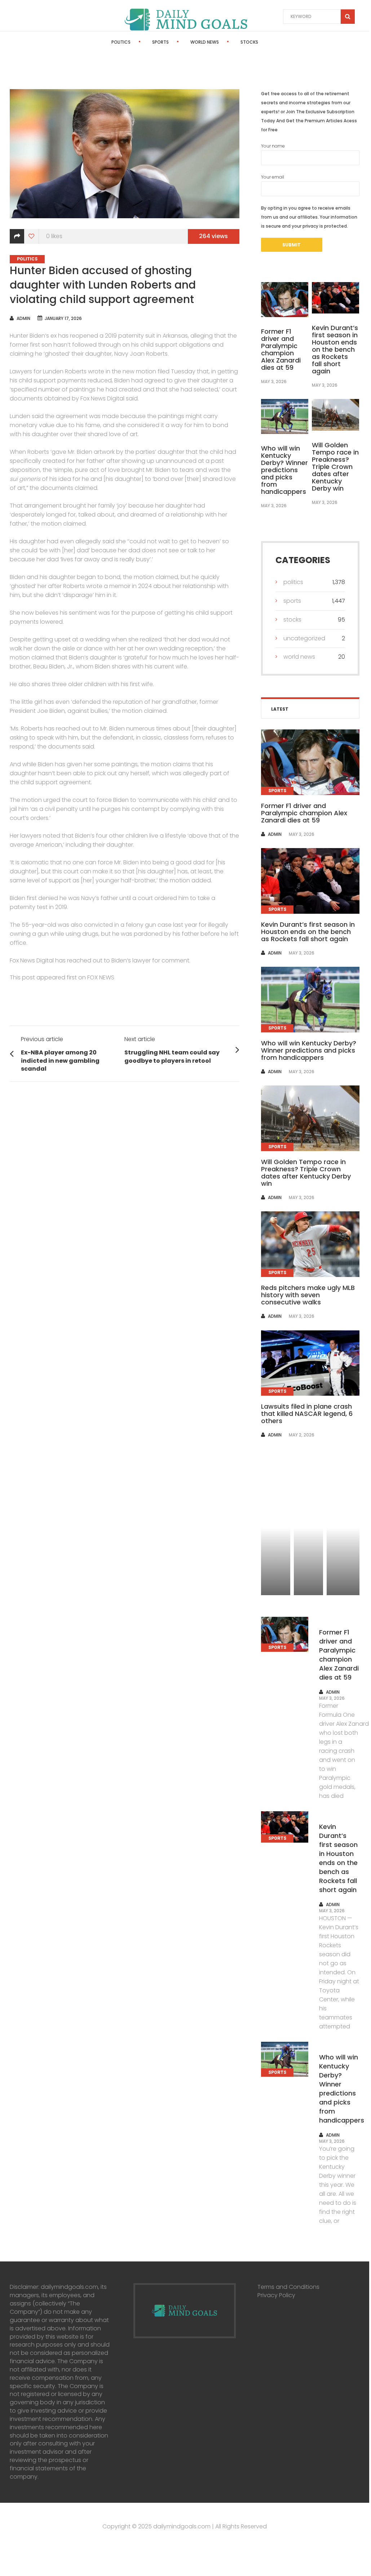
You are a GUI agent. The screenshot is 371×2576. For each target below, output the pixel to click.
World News (205, 42)
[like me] (32, 236)
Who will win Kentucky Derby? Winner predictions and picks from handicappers (284, 470)
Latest (280, 709)
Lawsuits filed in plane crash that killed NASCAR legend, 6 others (307, 1414)
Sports (160, 42)
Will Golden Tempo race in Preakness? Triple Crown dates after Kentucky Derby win (335, 467)
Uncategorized (304, 638)
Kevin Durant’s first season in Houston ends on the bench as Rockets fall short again (335, 349)
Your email (273, 177)
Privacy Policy (276, 2295)
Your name (273, 146)
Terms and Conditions (288, 2287)
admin (23, 318)
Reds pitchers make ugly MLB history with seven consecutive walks (308, 1295)
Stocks (249, 42)
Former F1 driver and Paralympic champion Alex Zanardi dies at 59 (281, 349)
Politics (121, 42)
